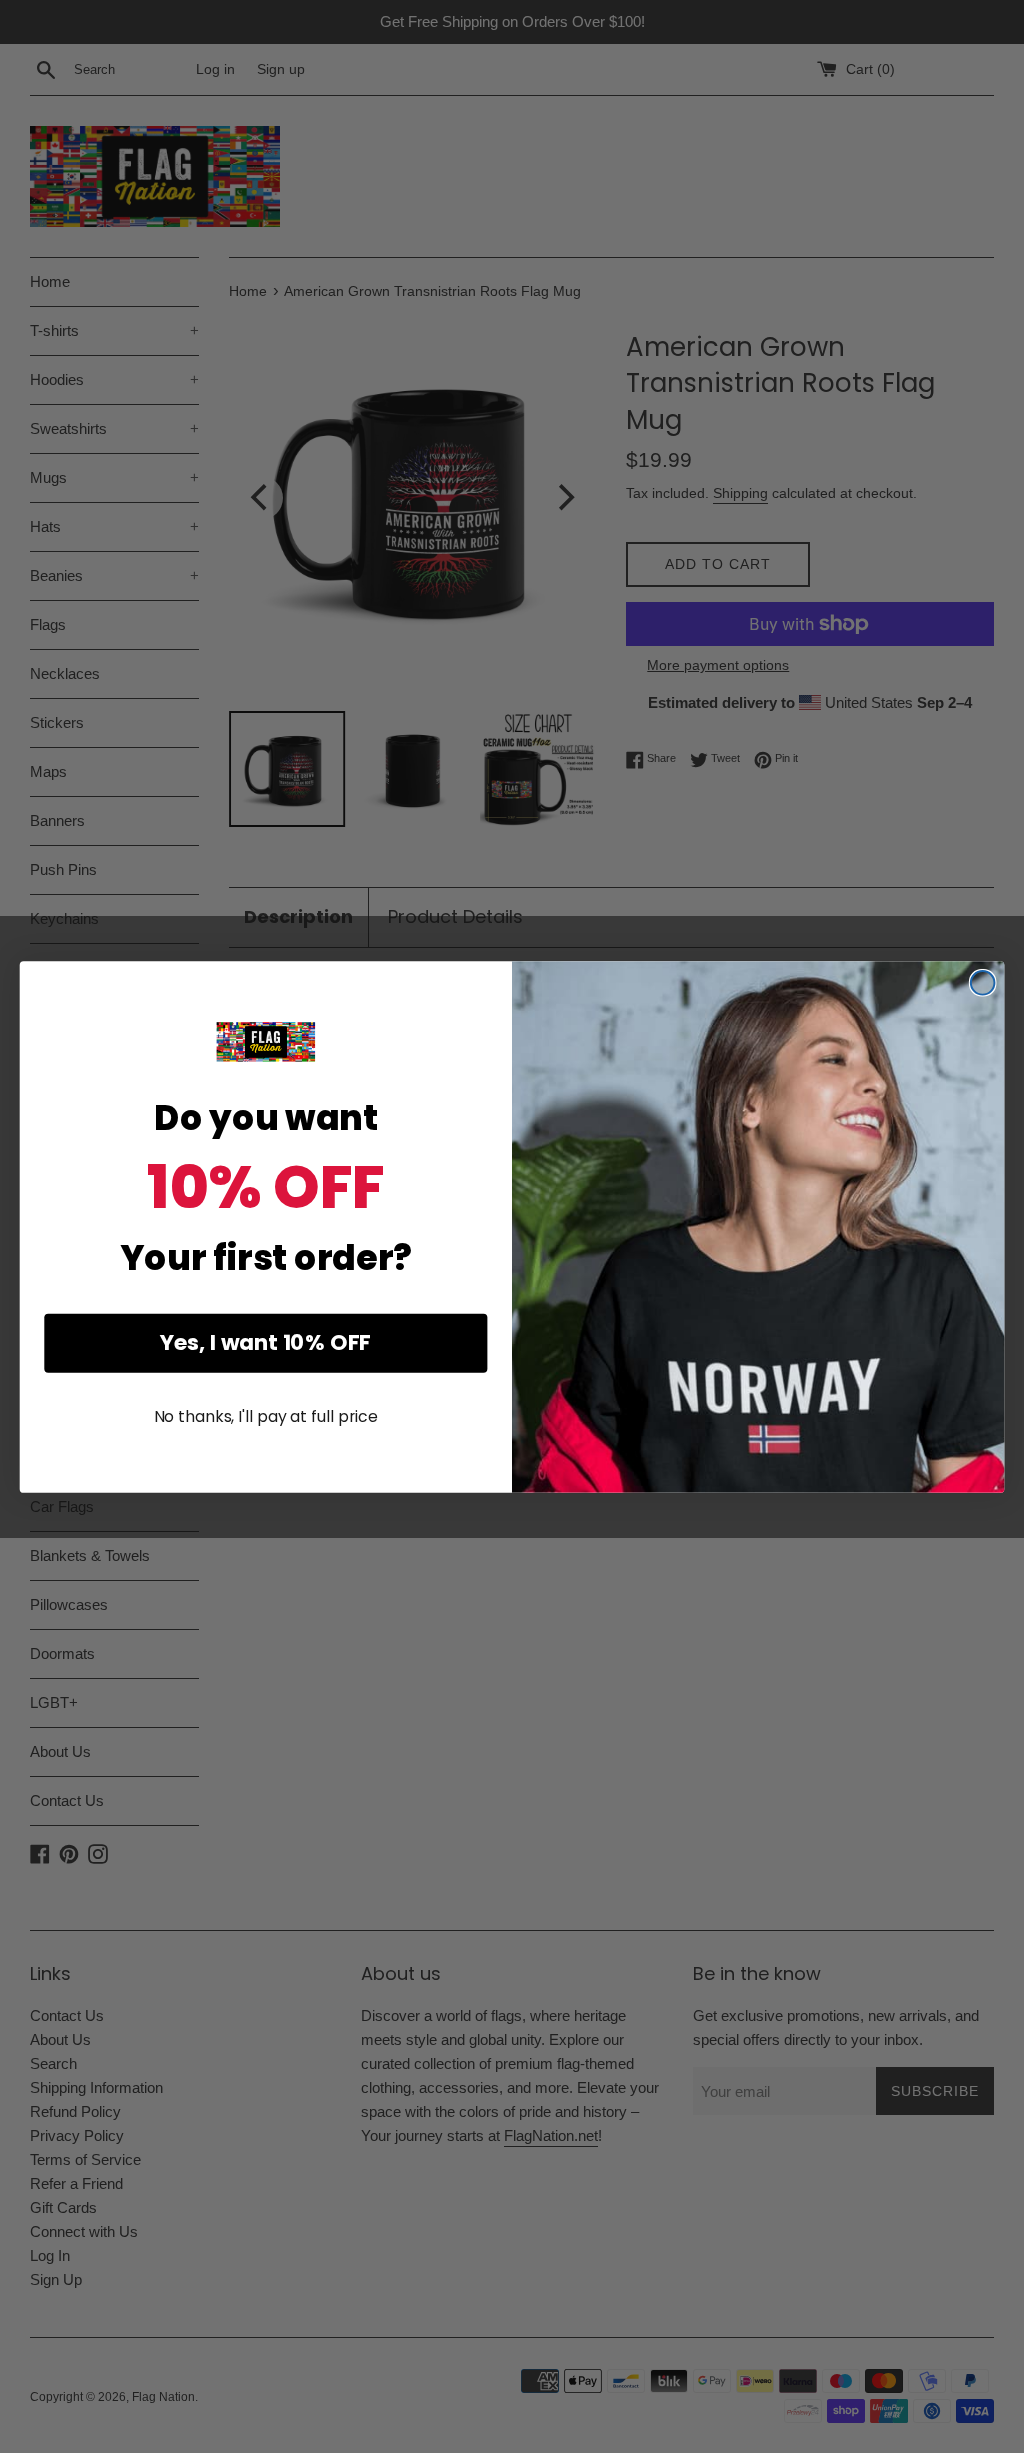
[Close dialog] (983, 983)
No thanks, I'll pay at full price (266, 1416)
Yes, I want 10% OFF (265, 1342)
